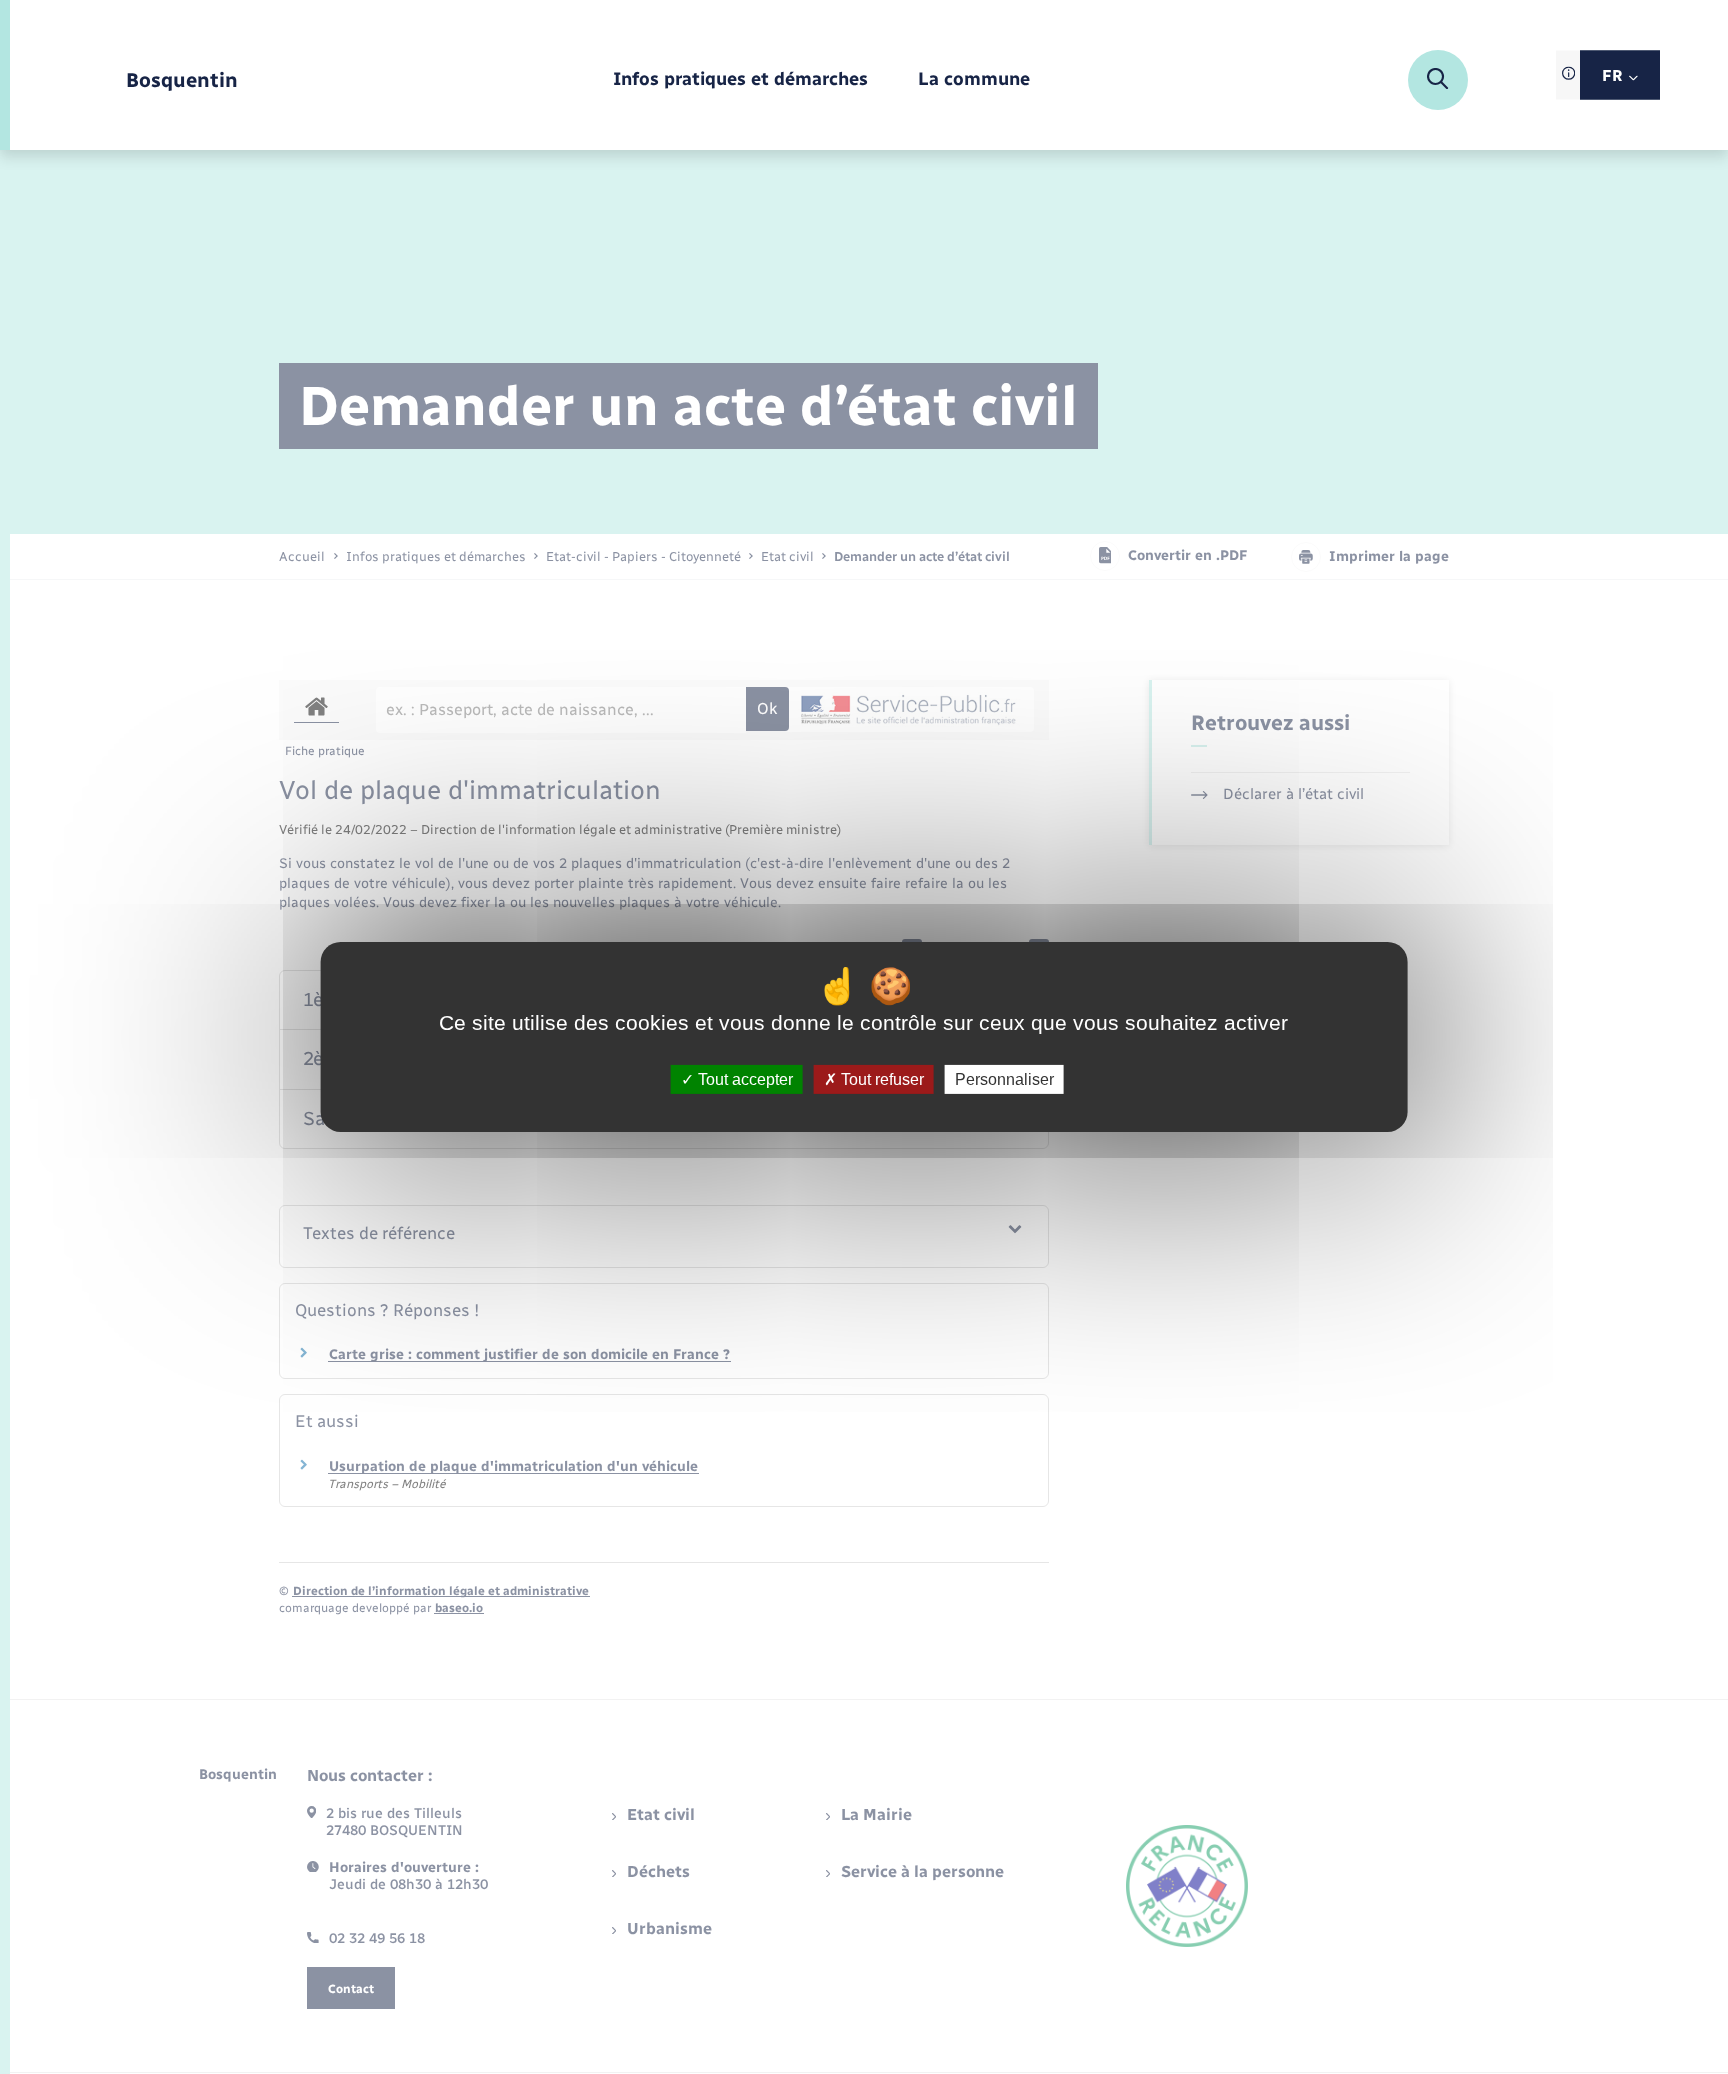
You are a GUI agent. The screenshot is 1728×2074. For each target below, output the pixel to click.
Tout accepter (743, 1079)
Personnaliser (1004, 1079)
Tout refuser (880, 1079)
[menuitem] (740, 80)
